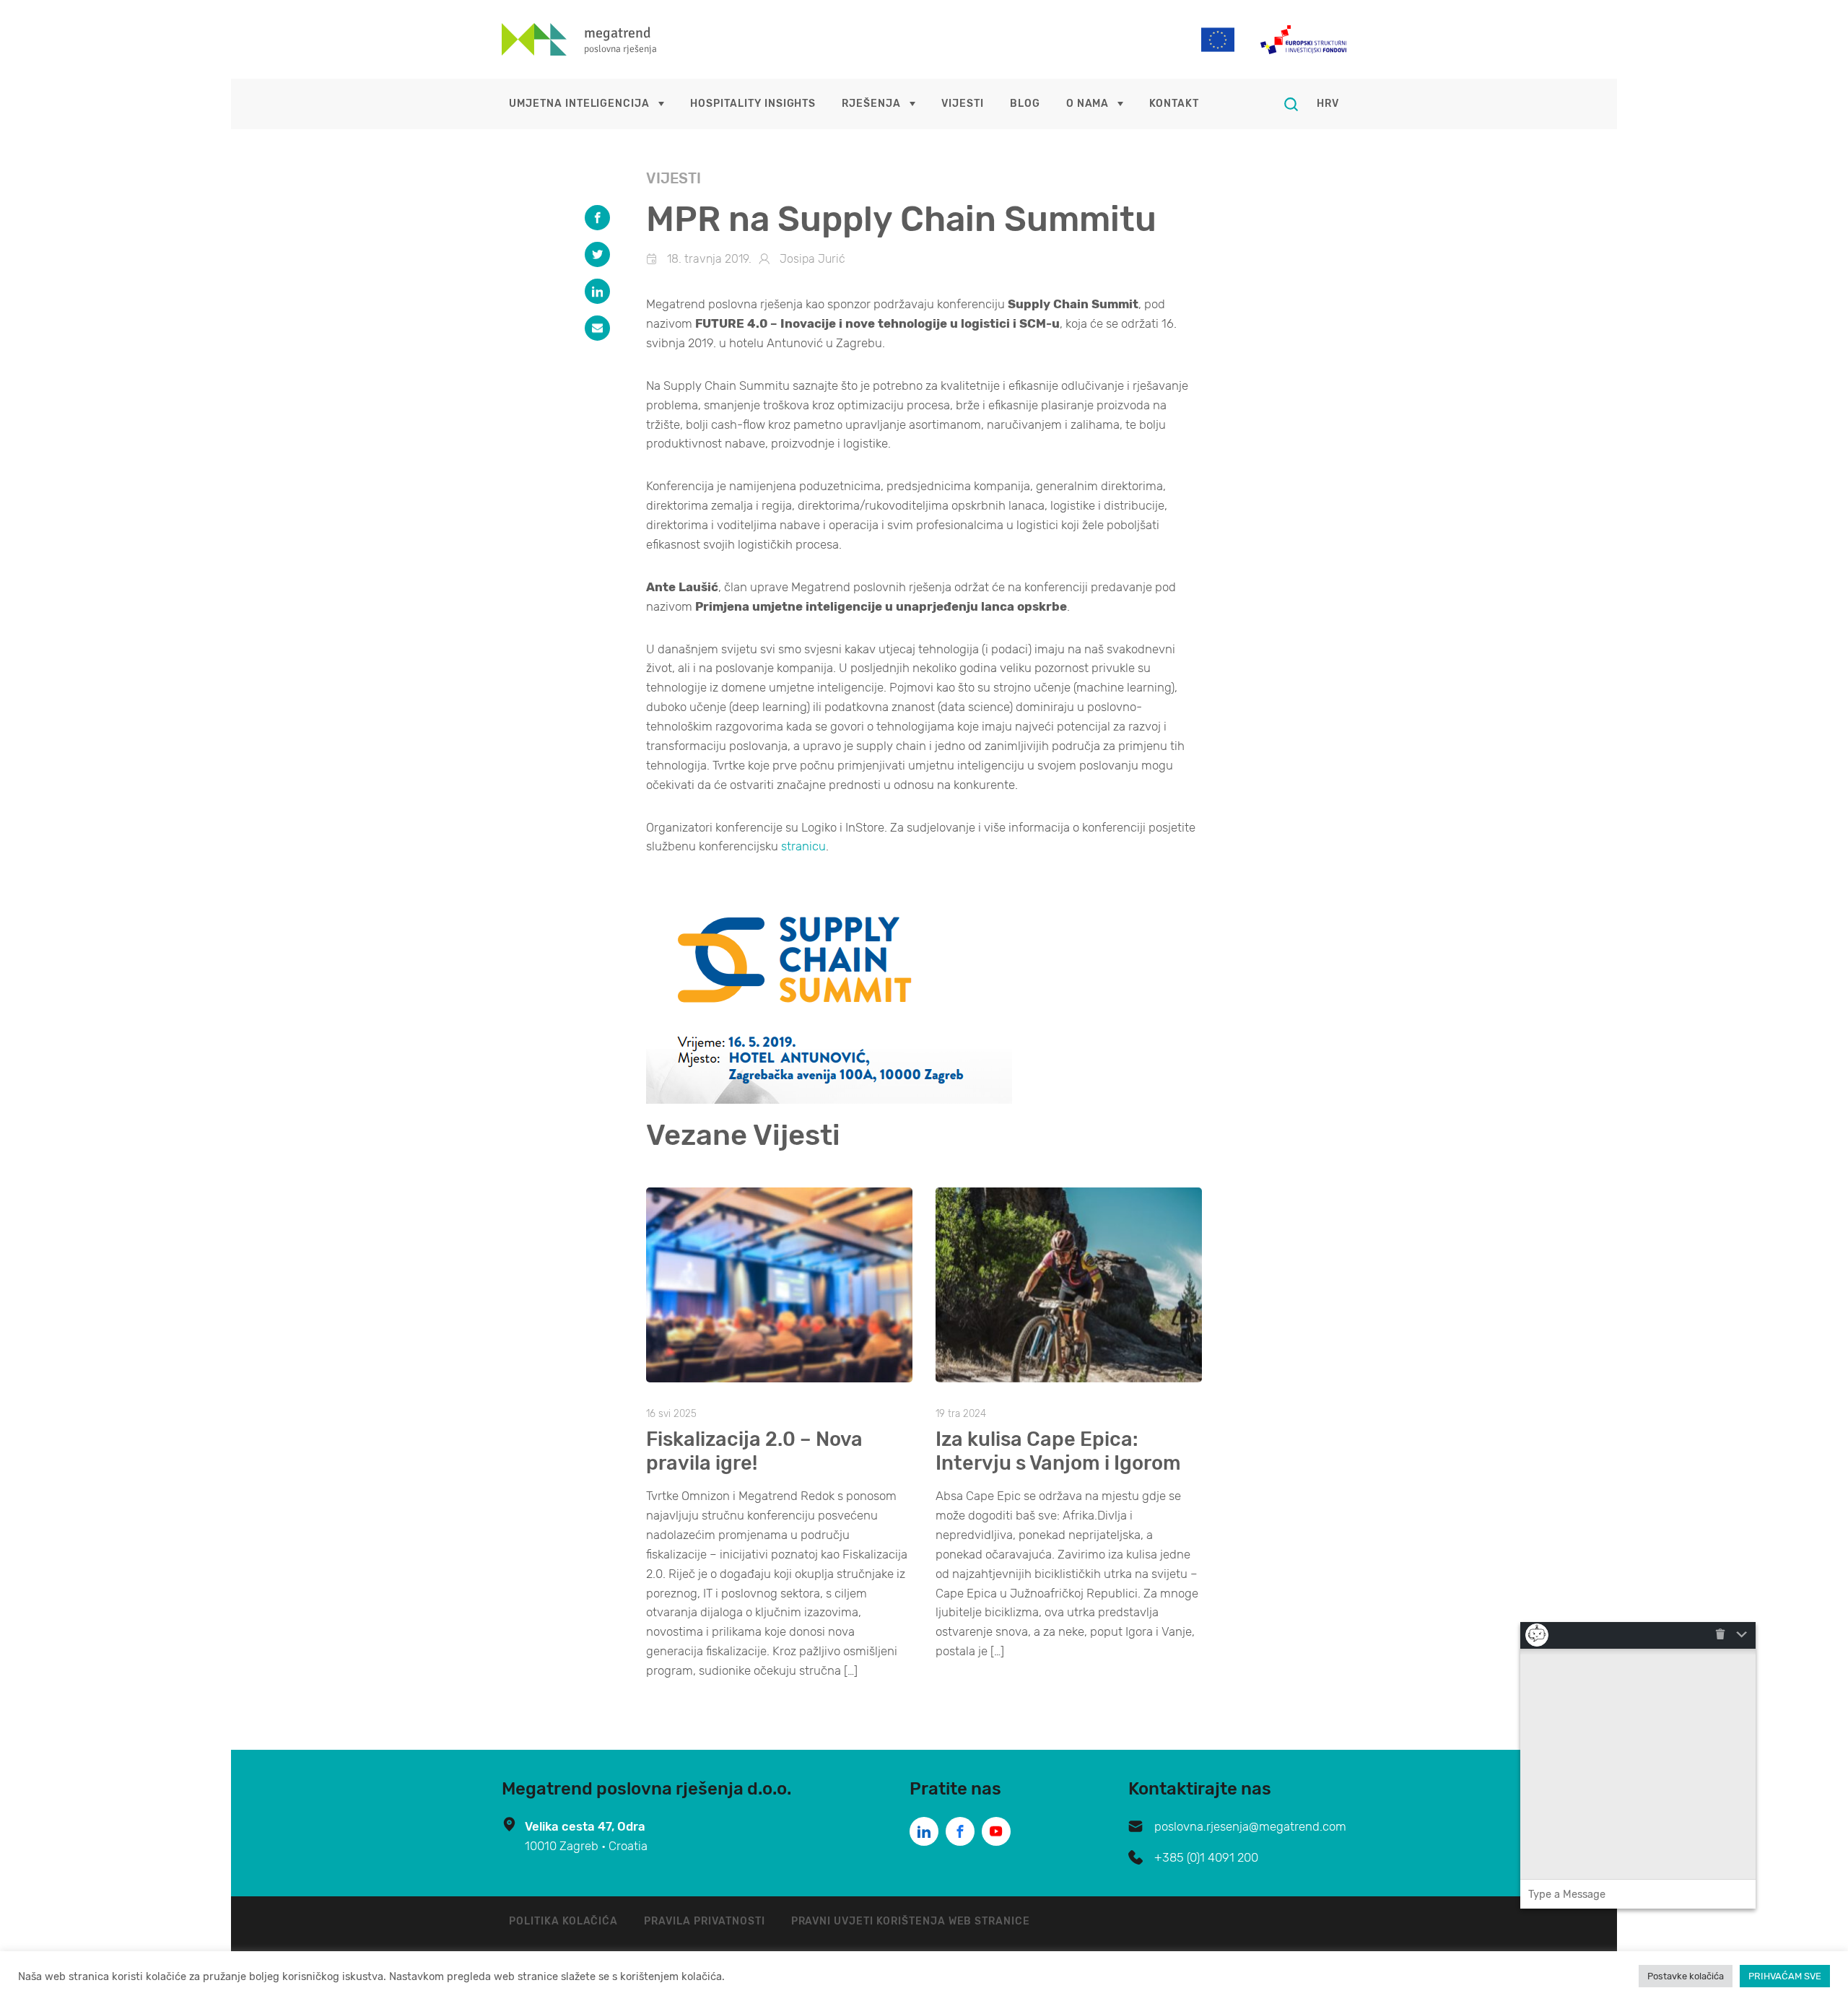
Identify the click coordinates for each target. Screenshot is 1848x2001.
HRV (1328, 104)
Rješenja (871, 104)
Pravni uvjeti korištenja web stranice (911, 1921)
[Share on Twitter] (597, 254)
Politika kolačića (563, 1921)
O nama (1088, 104)
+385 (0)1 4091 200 (1206, 1857)
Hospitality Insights (753, 104)
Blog (1025, 104)
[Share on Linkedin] (597, 291)
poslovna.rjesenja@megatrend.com (1250, 1826)
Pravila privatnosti (704, 1921)
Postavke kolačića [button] (1686, 1976)
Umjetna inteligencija (579, 104)
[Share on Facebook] (597, 218)
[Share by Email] (597, 328)
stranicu (803, 846)
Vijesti (963, 104)
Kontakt (1174, 104)
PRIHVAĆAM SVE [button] (1785, 1976)
